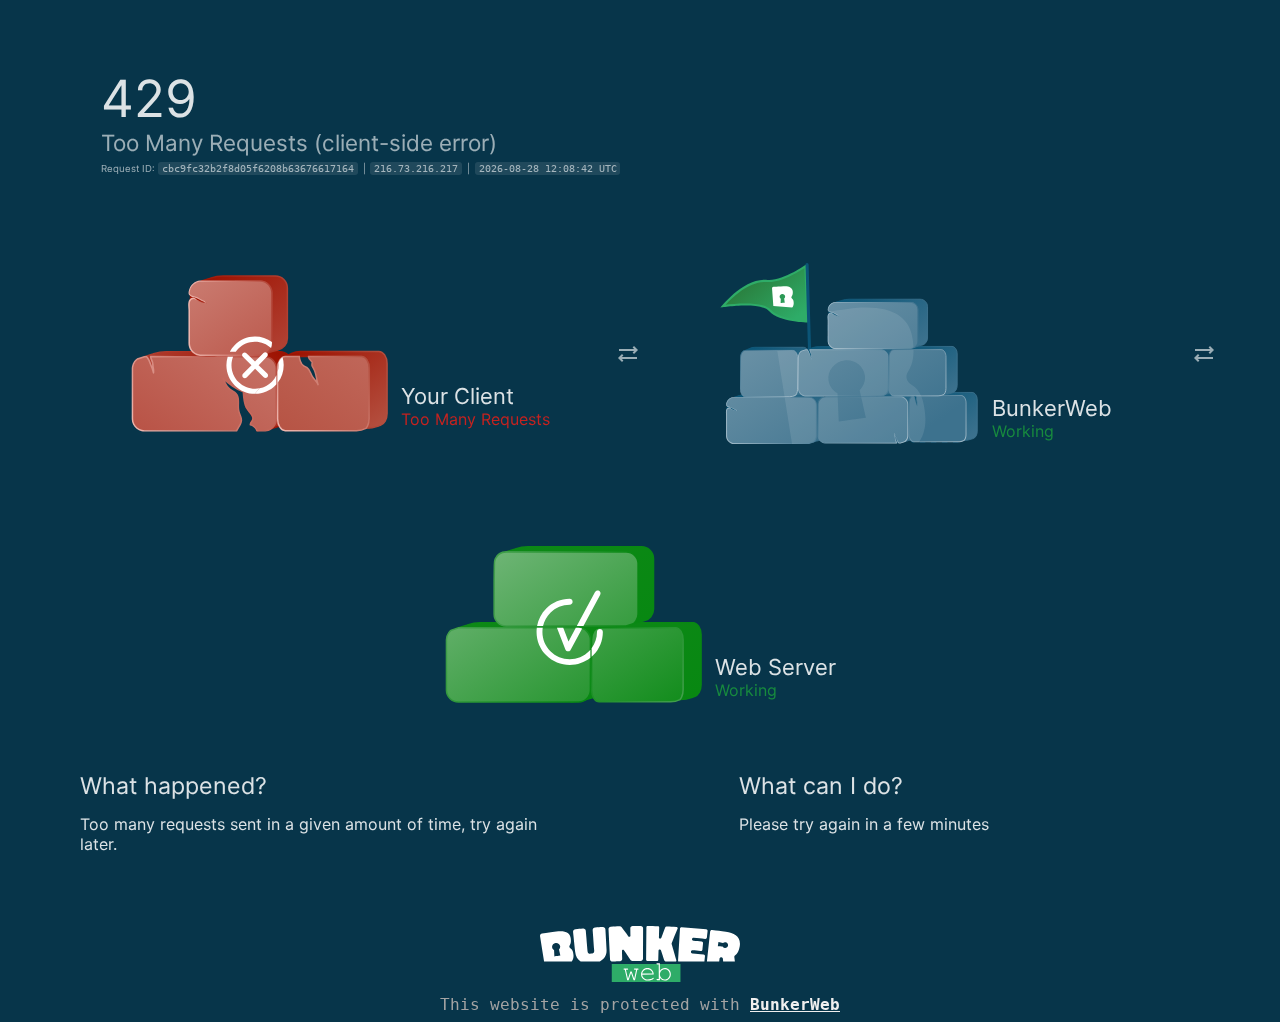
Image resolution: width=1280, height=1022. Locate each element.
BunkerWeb (795, 1004)
